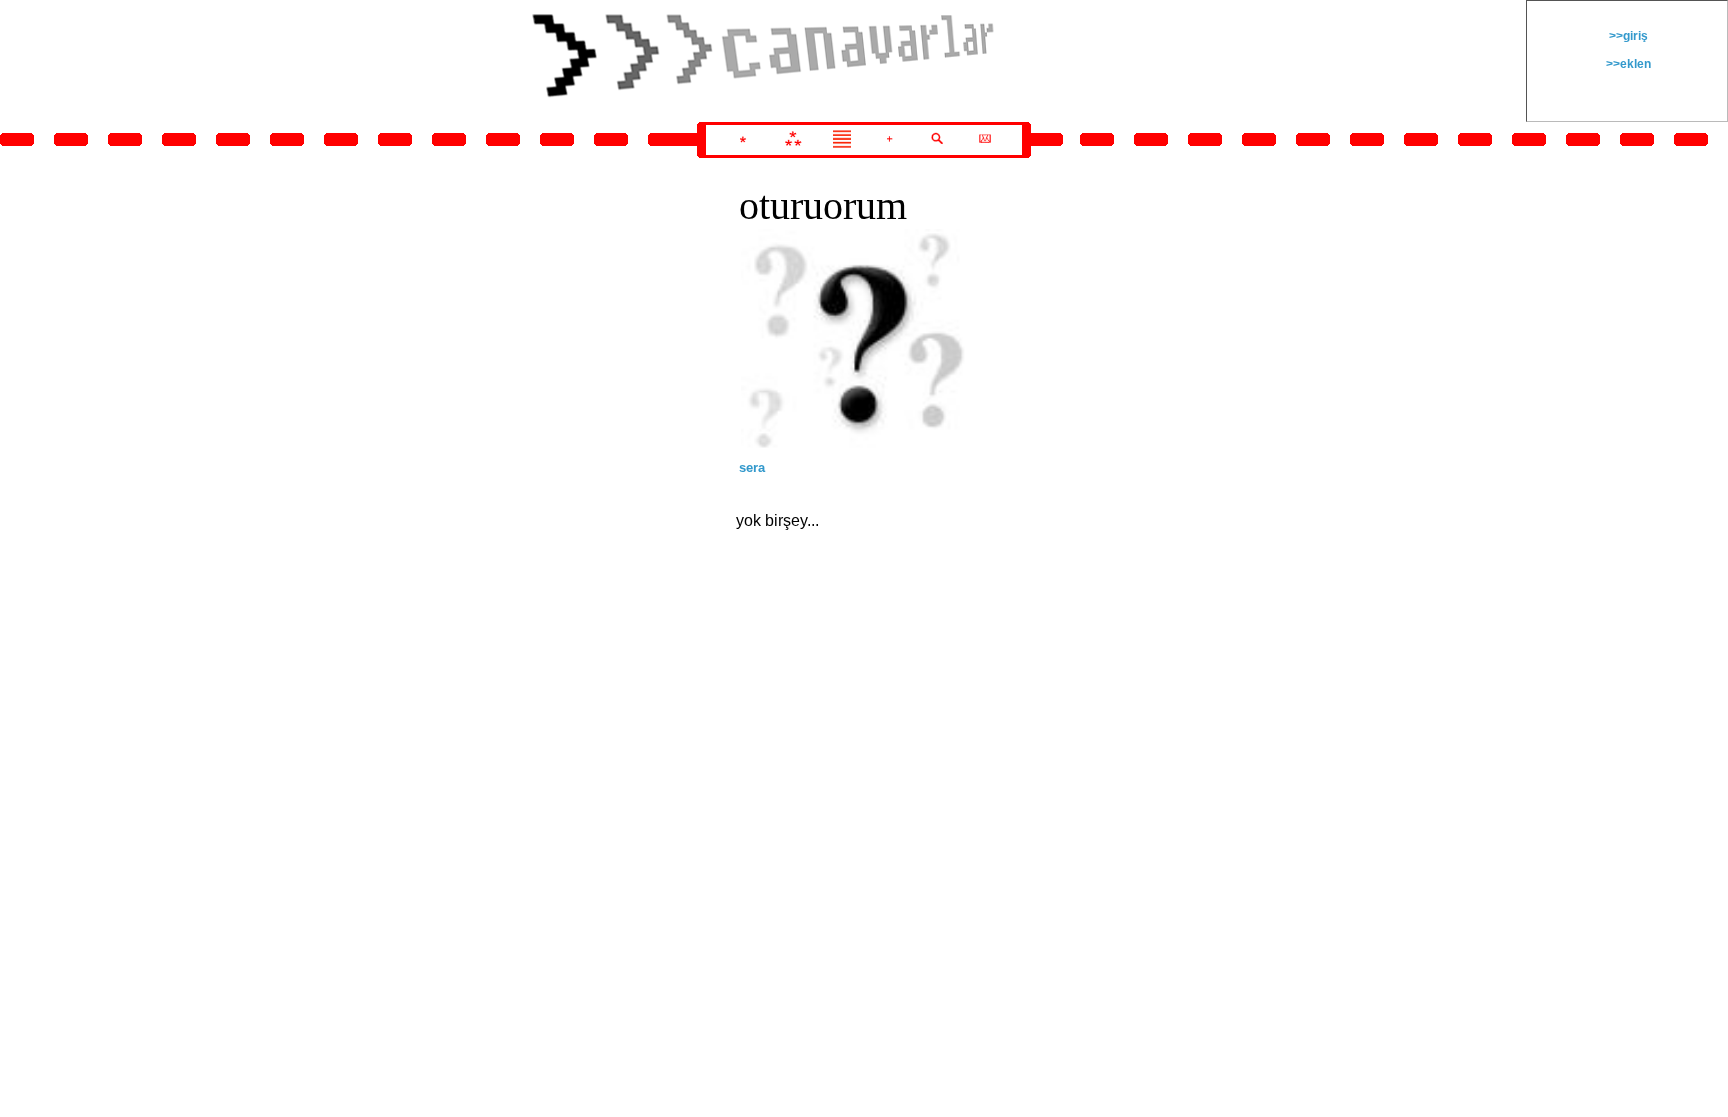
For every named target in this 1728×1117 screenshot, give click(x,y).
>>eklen (1627, 64)
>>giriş (1627, 36)
